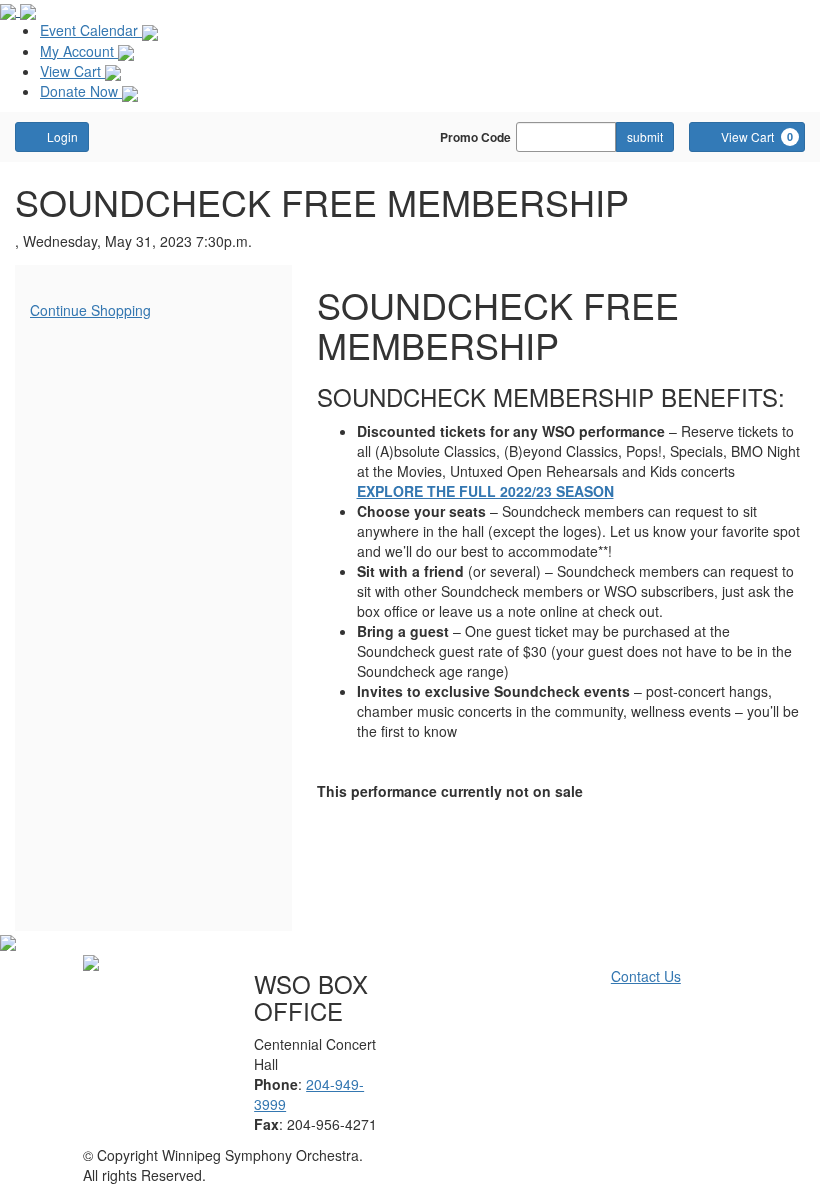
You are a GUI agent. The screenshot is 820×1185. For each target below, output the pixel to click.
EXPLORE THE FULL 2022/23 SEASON (485, 491)
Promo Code (475, 137)
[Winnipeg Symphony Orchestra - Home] (91, 961)
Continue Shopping (90, 310)
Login (62, 136)
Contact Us (646, 976)
